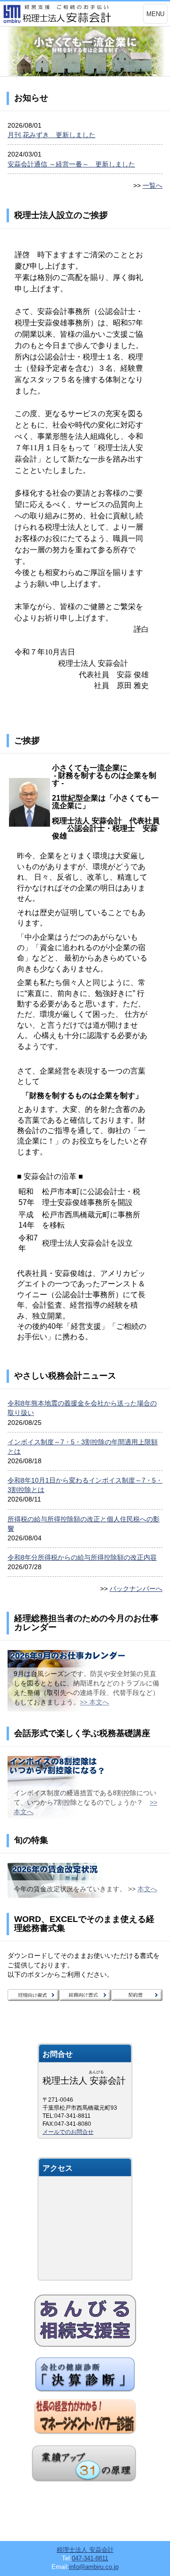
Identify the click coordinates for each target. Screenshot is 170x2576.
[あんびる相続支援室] (85, 2321)
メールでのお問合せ (68, 2132)
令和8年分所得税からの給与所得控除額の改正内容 (82, 1557)
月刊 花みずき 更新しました (51, 135)
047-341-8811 (90, 2558)
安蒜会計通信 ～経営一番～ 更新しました (71, 164)
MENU (155, 14)
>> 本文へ (94, 1702)
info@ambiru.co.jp (94, 2567)
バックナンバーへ (136, 1589)
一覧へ (153, 185)
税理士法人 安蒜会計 (85, 2550)
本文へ (147, 1889)
